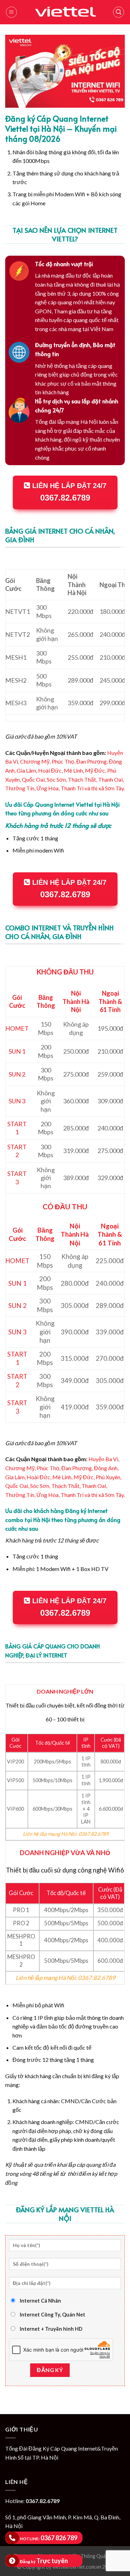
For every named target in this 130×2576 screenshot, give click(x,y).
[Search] (119, 12)
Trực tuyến (44, 2561)
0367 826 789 (48, 2538)
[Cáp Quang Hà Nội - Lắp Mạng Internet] (65, 12)
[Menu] (11, 12)
